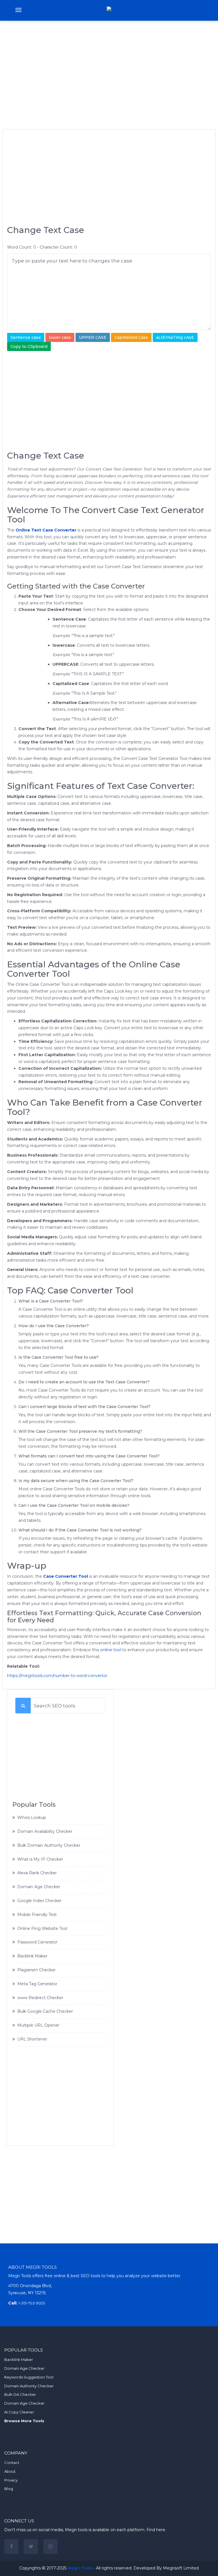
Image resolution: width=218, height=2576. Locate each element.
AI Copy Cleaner (19, 2412)
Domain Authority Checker (29, 2386)
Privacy (11, 2480)
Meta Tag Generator (37, 1984)
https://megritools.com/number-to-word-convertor (57, 1676)
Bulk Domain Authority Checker (49, 1845)
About (10, 2471)
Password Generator (37, 1942)
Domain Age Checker (39, 1887)
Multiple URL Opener (38, 2025)
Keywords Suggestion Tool (29, 2377)
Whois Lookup (32, 1818)
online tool (111, 1650)
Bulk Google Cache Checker (45, 2011)
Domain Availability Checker (45, 1831)
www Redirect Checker (40, 1998)
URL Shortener (32, 2039)
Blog (9, 2489)
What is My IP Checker (40, 1859)
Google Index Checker (39, 1901)
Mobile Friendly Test (37, 1915)
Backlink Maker (32, 1956)
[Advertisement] (109, 67)
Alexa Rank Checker (37, 1873)
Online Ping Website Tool (42, 1928)
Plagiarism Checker (36, 1970)
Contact (12, 2462)
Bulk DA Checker (20, 2394)
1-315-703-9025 (32, 2303)
